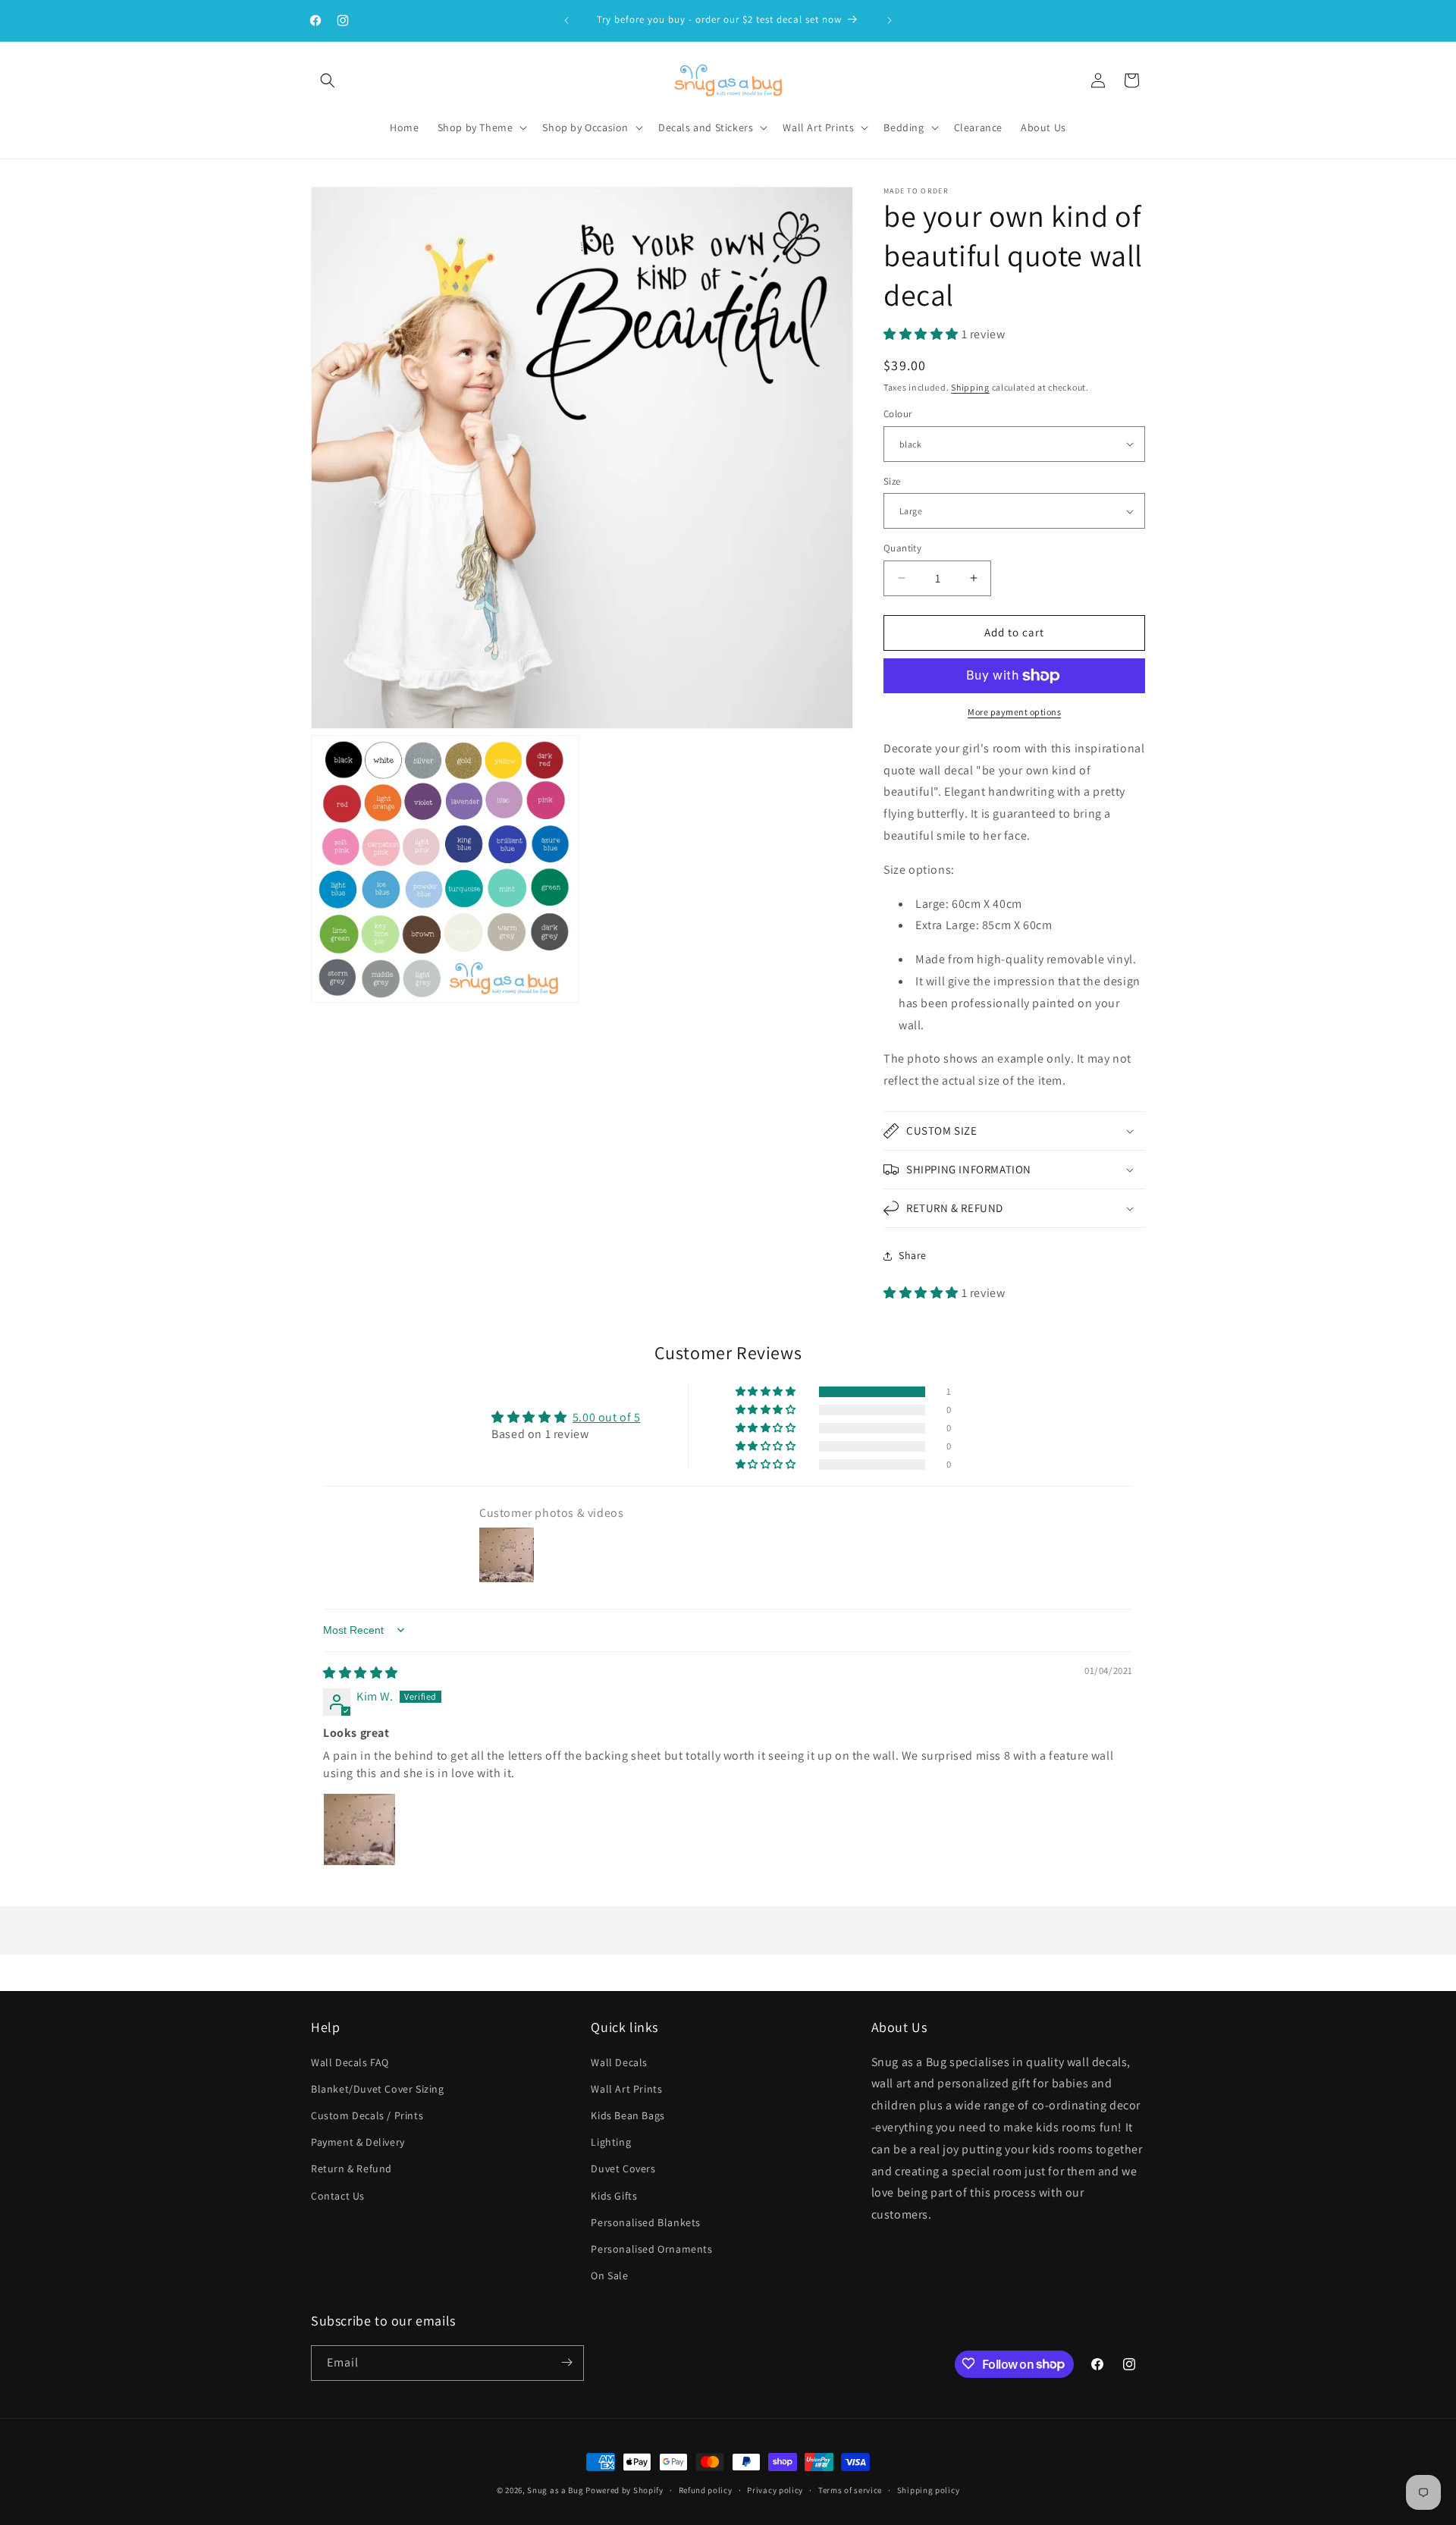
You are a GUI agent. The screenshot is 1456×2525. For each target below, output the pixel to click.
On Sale (609, 2275)
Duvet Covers (623, 2169)
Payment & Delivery (358, 2142)
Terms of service (850, 2490)
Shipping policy (929, 2490)
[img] (361, 1673)
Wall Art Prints (626, 2088)
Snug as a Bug (556, 2490)
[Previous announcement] (566, 20)
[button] (328, 80)
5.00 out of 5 (607, 1417)
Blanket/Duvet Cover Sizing (378, 2088)
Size (892, 481)
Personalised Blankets (646, 2222)
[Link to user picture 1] (359, 1830)
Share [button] (913, 1255)
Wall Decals (619, 2062)
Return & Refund (351, 2169)
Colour (897, 414)
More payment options (1014, 712)
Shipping (970, 387)
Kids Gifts (614, 2195)
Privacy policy (775, 2490)
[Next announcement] (890, 20)
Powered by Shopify (624, 2490)
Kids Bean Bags (628, 2115)
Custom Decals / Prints (367, 2115)
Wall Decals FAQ (350, 2062)
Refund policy (706, 2490)
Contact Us (338, 2195)
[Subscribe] (566, 2362)
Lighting (611, 2142)
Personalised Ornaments (651, 2248)
